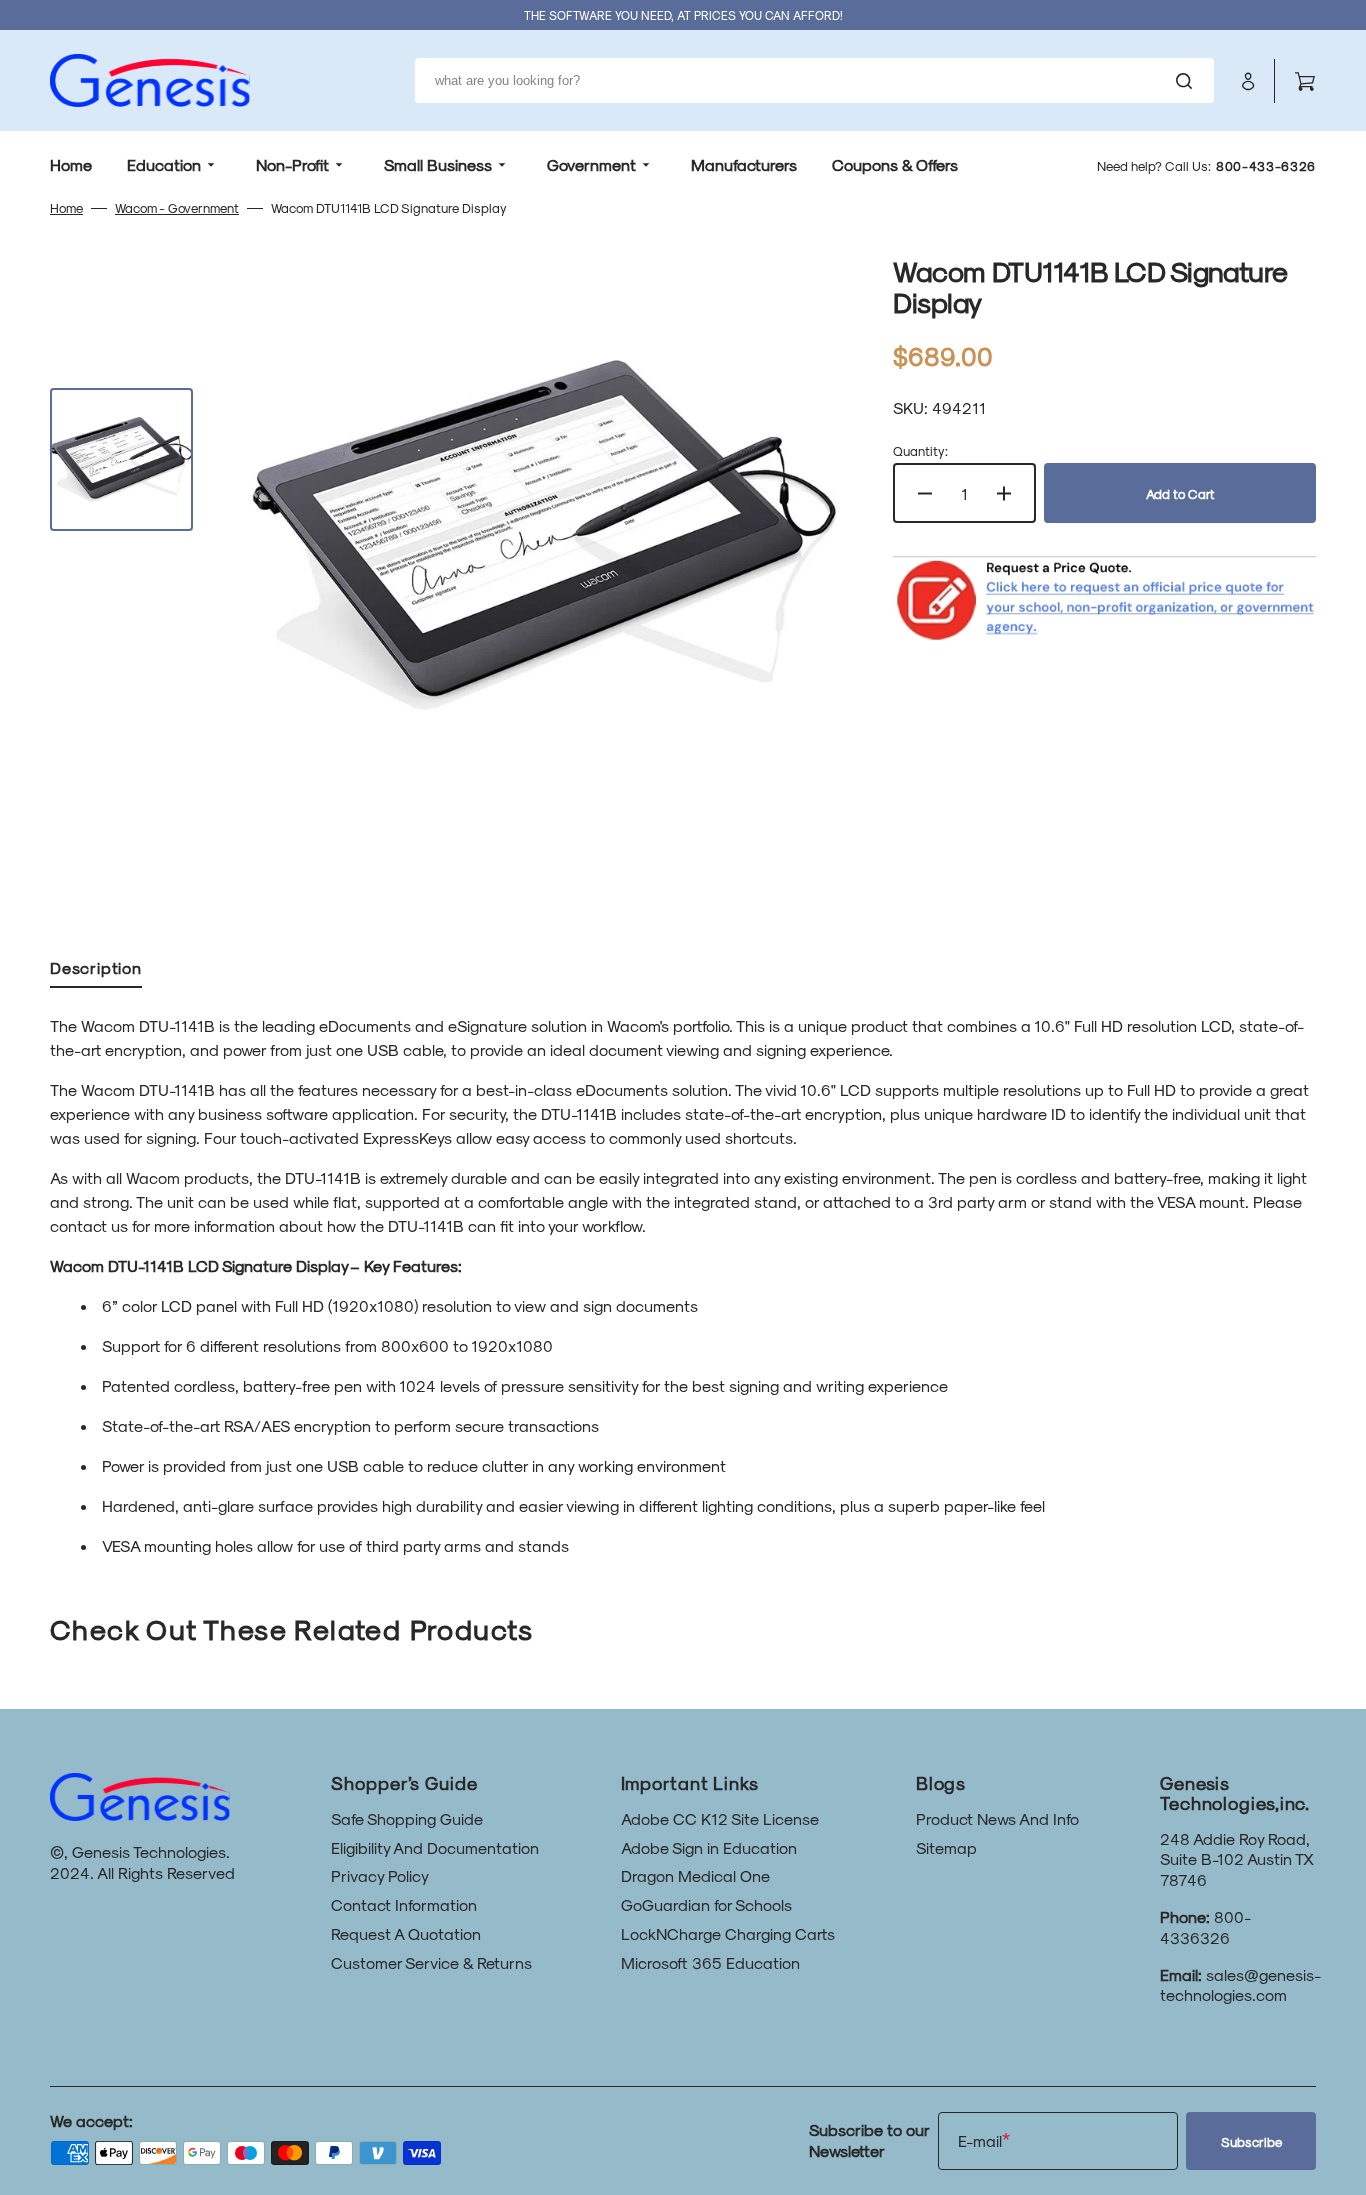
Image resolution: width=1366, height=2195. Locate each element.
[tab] (96, 972)
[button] (1248, 81)
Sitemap (946, 1847)
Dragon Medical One (695, 1875)
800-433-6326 (1266, 165)
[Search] (1188, 81)
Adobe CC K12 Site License (720, 1818)
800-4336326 (1205, 1927)
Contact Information (404, 1904)
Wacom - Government (177, 207)
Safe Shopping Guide (407, 1818)
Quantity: (920, 450)
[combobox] (814, 80)
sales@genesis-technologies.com (1240, 1985)
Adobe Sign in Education (709, 1847)
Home (66, 207)
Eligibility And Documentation (435, 1847)
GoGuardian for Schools (706, 1904)
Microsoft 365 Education (710, 1962)
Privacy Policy (380, 1875)
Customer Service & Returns (431, 1962)
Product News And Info (997, 1818)
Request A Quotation (406, 1933)
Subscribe (1251, 2141)
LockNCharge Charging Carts (728, 1933)
